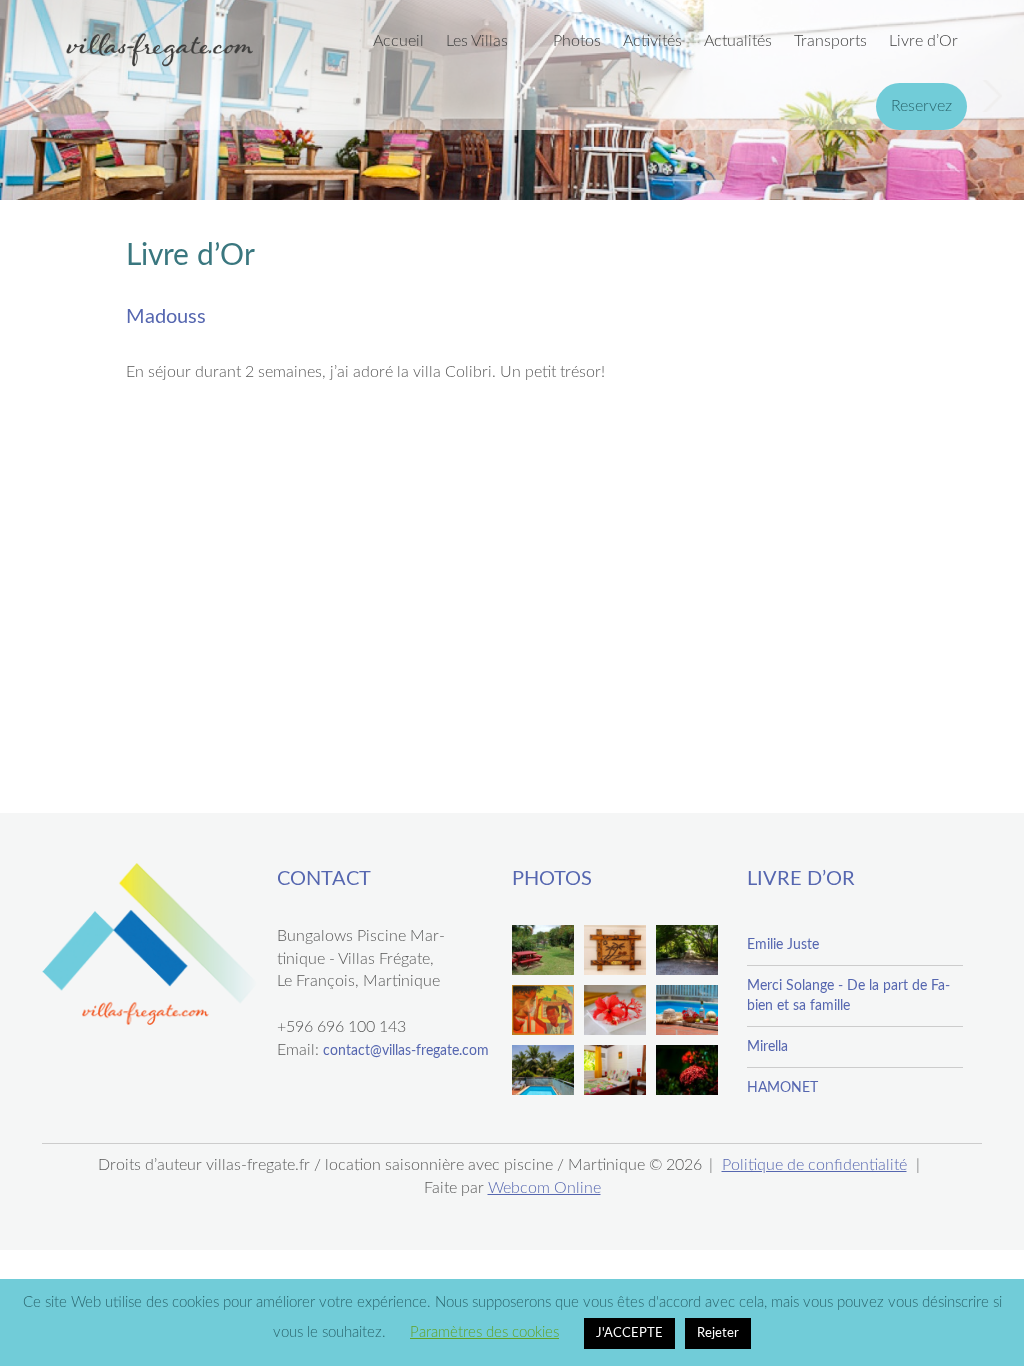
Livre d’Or (923, 41)
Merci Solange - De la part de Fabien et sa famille (848, 996)
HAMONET (782, 1088)
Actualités (738, 41)
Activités (652, 41)
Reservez (921, 106)
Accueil (398, 41)
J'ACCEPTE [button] (629, 1333)
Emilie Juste (783, 945)
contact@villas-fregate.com (406, 1051)
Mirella (767, 1047)
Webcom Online (544, 1188)
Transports (830, 41)
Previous (34, 96)
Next (990, 96)
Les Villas (477, 41)
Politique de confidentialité (814, 1165)
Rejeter (718, 1333)
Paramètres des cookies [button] (484, 1332)
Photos (577, 41)
